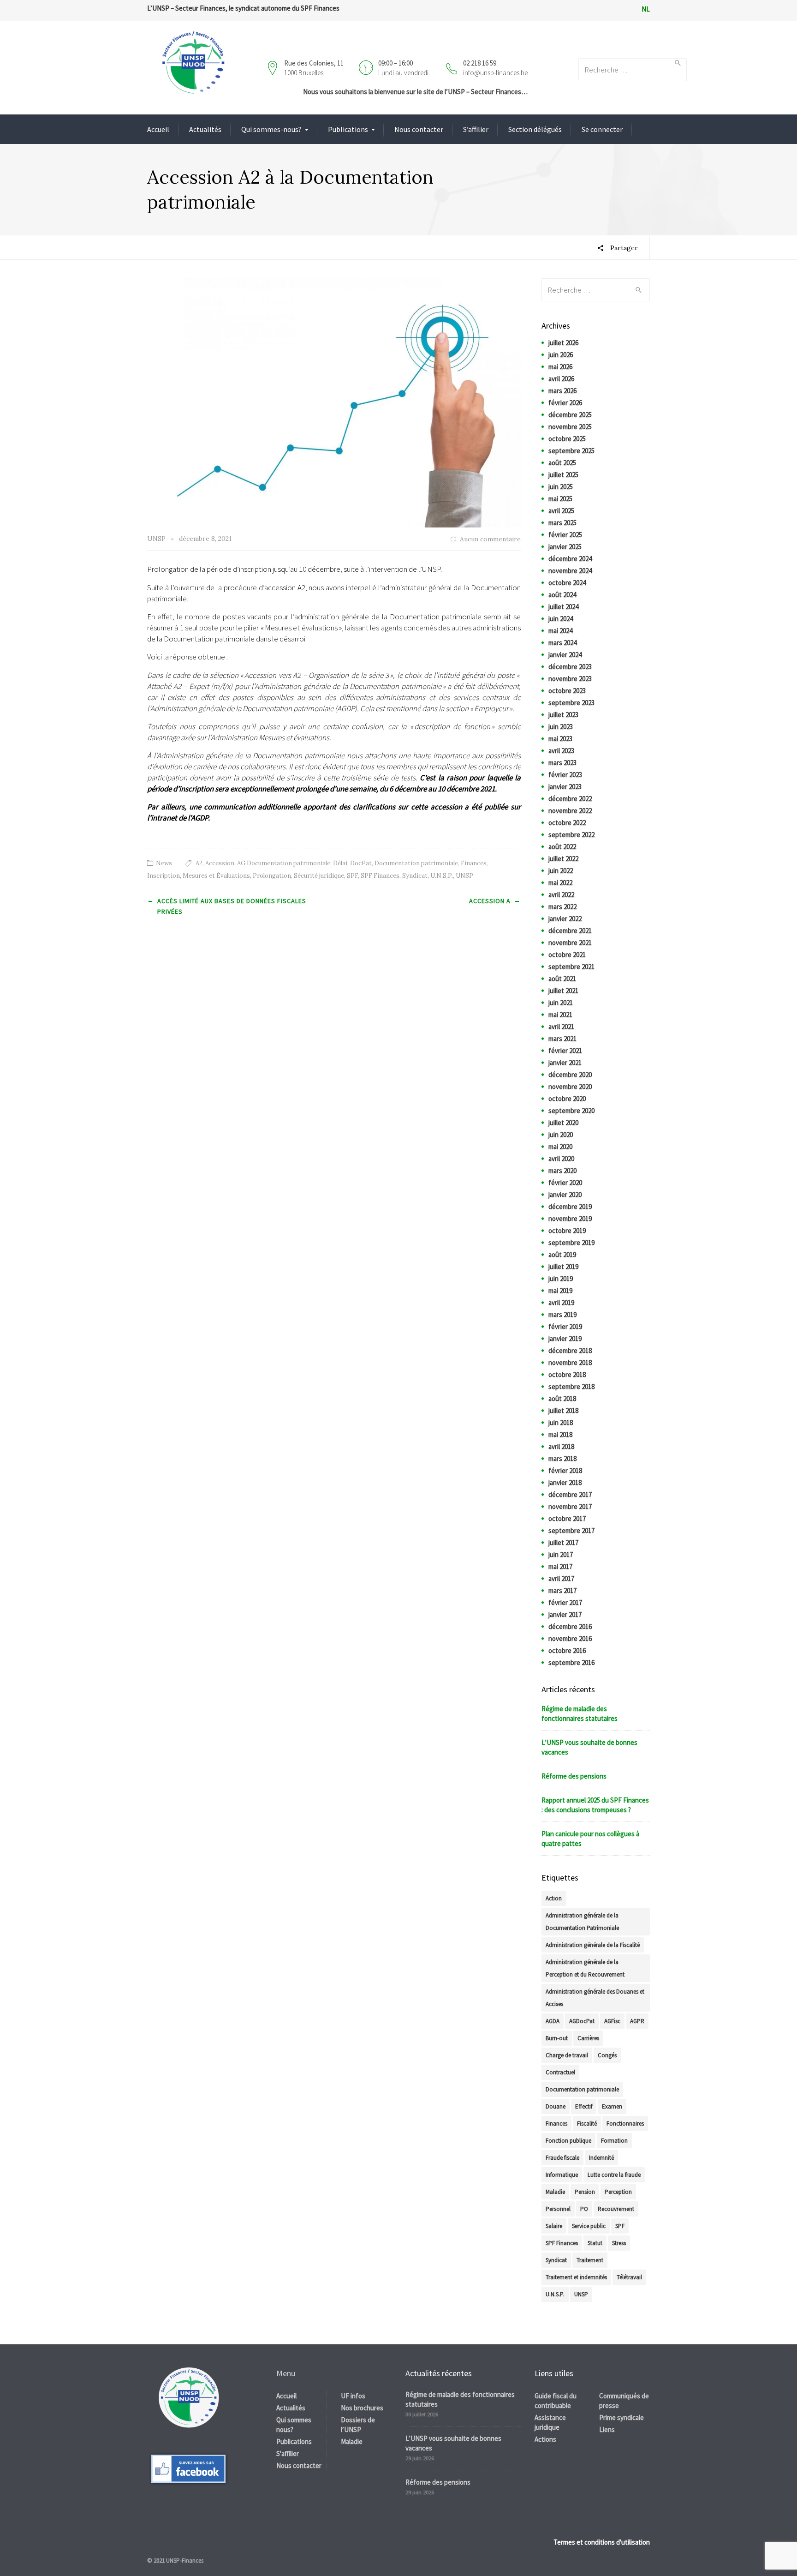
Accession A (490, 901)
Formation (614, 2141)
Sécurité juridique (319, 876)
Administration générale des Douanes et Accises (595, 1998)
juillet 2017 (563, 1543)
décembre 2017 (570, 1495)
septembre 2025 (571, 451)
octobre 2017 (567, 1519)
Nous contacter (419, 129)
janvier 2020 (565, 1195)
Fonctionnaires (625, 2124)
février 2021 (565, 1051)
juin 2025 (561, 487)
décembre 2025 (570, 415)
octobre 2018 (567, 1375)
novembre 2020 (570, 1087)
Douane (556, 2106)
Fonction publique (568, 2141)
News (164, 863)
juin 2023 (561, 727)
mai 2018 (560, 1435)
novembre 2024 (570, 571)
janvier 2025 (565, 547)
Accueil (158, 129)
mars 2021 (562, 1039)
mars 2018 (562, 1459)
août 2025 (562, 463)
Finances (474, 863)
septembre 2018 (571, 1387)
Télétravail (629, 2277)
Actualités (205, 129)
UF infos (353, 2396)
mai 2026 (560, 367)
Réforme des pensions (574, 1776)
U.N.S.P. (442, 876)
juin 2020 (561, 1135)
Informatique (562, 2175)
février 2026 (565, 403)
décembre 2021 (570, 931)
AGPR (637, 2021)
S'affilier (288, 2453)
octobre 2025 (567, 439)
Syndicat (415, 876)
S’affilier (476, 129)
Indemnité (601, 2158)
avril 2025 (561, 511)
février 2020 (565, 1183)
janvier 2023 (565, 787)
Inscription (164, 876)
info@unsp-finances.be (495, 73)
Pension (585, 2192)
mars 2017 (562, 1591)
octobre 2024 (567, 583)
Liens (607, 2429)
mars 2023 (562, 763)
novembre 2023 (570, 679)
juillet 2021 (563, 991)
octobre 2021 (567, 955)
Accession (220, 863)
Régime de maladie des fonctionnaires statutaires (580, 1713)
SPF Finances (380, 876)
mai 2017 (560, 1567)
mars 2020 (562, 1171)
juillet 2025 (563, 475)
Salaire (554, 2226)
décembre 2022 (570, 799)
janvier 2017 (565, 1614)
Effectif (584, 2106)
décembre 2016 (570, 1626)
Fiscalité (587, 2124)
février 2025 (565, 535)
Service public (589, 2226)
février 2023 (565, 775)
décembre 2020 (570, 1075)
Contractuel (560, 2072)
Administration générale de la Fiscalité (593, 1945)
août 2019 (562, 1255)
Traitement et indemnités (576, 2277)
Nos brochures (362, 2408)
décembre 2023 (570, 667)
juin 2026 (561, 355)
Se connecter (602, 129)
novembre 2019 (570, 1219)
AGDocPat (582, 2021)
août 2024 (562, 595)
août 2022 (562, 847)
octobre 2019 (567, 1231)
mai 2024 (560, 631)
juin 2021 (561, 1003)
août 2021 (562, 979)
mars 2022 (562, 907)
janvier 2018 (565, 1483)
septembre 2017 (571, 1531)
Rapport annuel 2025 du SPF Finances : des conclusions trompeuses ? (595, 1805)
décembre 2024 (570, 559)
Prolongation (272, 876)
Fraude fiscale (562, 2158)
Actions (545, 2439)
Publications (348, 129)
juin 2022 (561, 871)
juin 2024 (561, 619)
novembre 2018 (570, 1363)
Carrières (588, 2038)
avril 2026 (561, 379)
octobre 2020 (567, 1099)
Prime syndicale (622, 2417)
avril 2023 (561, 751)
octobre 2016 (567, 1650)
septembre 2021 (571, 967)
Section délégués (535, 129)
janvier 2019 (565, 1339)
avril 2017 (561, 1579)
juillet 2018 (563, 1411)
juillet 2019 (563, 1267)
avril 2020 (561, 1159)
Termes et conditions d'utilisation (602, 2542)
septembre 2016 (571, 1662)
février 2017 (565, 1603)
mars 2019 (562, 1315)
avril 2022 (561, 895)
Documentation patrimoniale (416, 863)
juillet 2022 (563, 859)
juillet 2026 (563, 343)
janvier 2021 (565, 1063)
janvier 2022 (565, 919)
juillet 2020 (563, 1123)
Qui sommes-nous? (271, 129)
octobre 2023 (567, 691)
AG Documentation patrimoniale (284, 863)
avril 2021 (561, 1027)
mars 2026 (562, 391)
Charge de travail (567, 2055)
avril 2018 (561, 1447)
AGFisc (612, 2021)
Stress (619, 2243)
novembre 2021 (570, 943)
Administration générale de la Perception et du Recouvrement (585, 1968)
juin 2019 (561, 1279)
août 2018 (562, 1399)
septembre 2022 (571, 835)
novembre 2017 (570, 1507)
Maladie (555, 2192)
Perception (618, 2192)
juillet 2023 (563, 715)
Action (554, 1898)
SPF (352, 876)
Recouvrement (616, 2209)
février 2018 (565, 1471)
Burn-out (557, 2038)
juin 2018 (561, 1423)
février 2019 (565, 1327)
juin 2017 (561, 1555)
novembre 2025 (570, 427)
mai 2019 (560, 1291)
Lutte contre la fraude (614, 2175)
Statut (595, 2243)
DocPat (361, 863)
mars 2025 (562, 523)
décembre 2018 (570, 1351)
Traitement (590, 2260)
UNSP (464, 876)
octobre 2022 (567, 823)
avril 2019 (561, 1303)
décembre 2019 (570, 1207)
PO (584, 2209)
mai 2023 (560, 739)
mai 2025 (560, 499)
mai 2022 (560, 883)
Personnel (558, 2209)
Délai (340, 863)
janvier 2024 (565, 655)
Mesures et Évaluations (216, 876)
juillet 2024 (563, 607)
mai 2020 (560, 1147)
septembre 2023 (571, 703)
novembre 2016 (570, 1638)
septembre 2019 (571, 1243)
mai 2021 (560, 1015)
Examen (612, 2106)
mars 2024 (562, 643)
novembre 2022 (570, 811)
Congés (607, 2055)
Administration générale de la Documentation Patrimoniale (582, 1922)
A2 (199, 863)
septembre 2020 (571, 1111)
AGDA (553, 2021)
